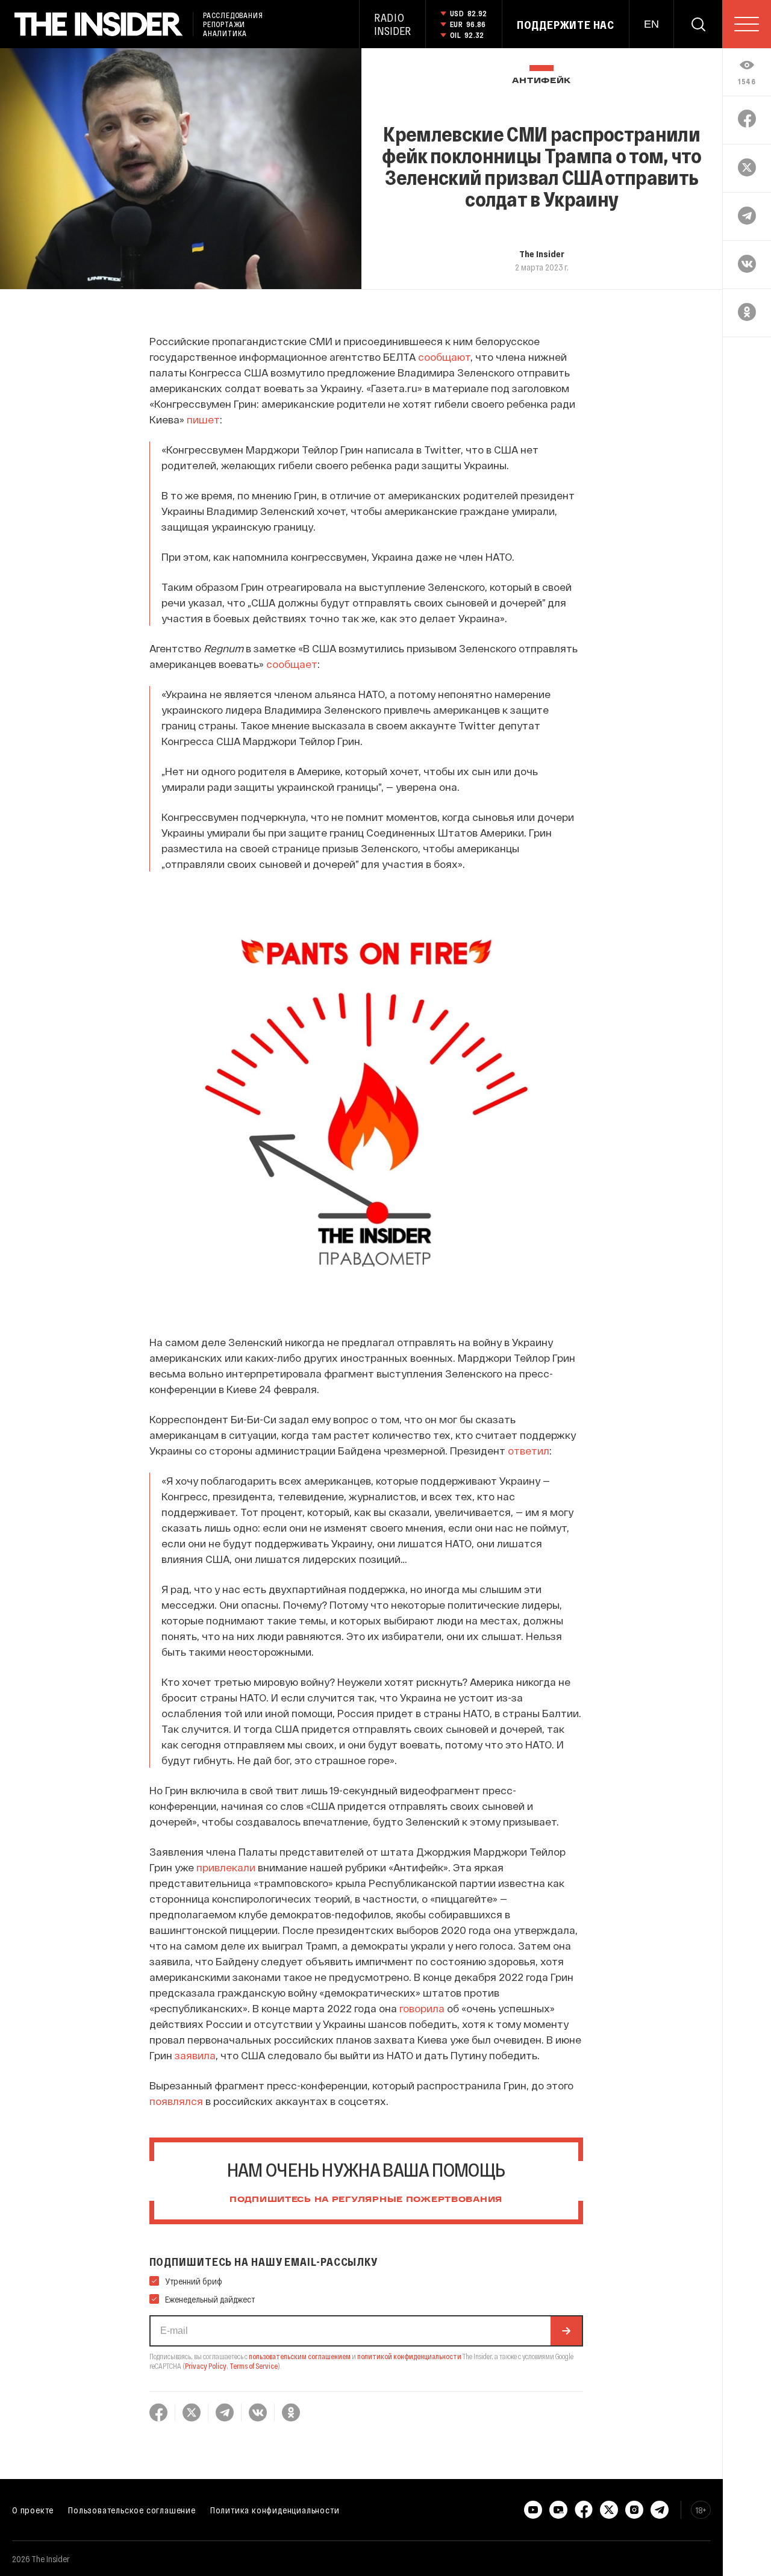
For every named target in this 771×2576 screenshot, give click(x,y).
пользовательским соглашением (300, 2356)
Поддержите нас (566, 25)
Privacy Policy (206, 2366)
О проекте (33, 2510)
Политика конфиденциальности (275, 2510)
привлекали (226, 1867)
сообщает (292, 664)
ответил (529, 1450)
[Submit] (566, 2331)
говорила (422, 2008)
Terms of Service (254, 2366)
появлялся (176, 2101)
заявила (195, 2055)
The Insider (542, 254)
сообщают (444, 357)
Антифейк (542, 81)
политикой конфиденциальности (409, 2356)
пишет (203, 419)
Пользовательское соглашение (132, 2510)
